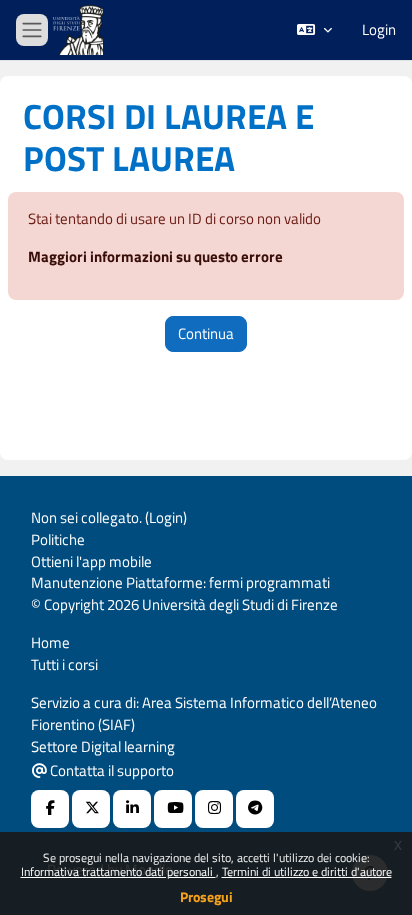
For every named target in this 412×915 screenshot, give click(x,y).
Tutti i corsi (64, 664)
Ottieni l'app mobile (91, 561)
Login (379, 30)
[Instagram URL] (214, 809)
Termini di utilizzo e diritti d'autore (307, 871)
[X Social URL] (91, 809)
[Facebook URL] (50, 809)
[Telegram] (255, 809)
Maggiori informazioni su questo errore (155, 256)
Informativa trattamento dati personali (118, 871)
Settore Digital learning (103, 746)
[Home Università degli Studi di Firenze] (80, 30)
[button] (314, 30)
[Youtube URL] (173, 809)
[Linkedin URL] (132, 809)
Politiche (58, 539)
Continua (206, 333)
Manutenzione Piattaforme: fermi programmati (180, 582)
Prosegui (206, 896)
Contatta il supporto (110, 770)
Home (50, 642)
